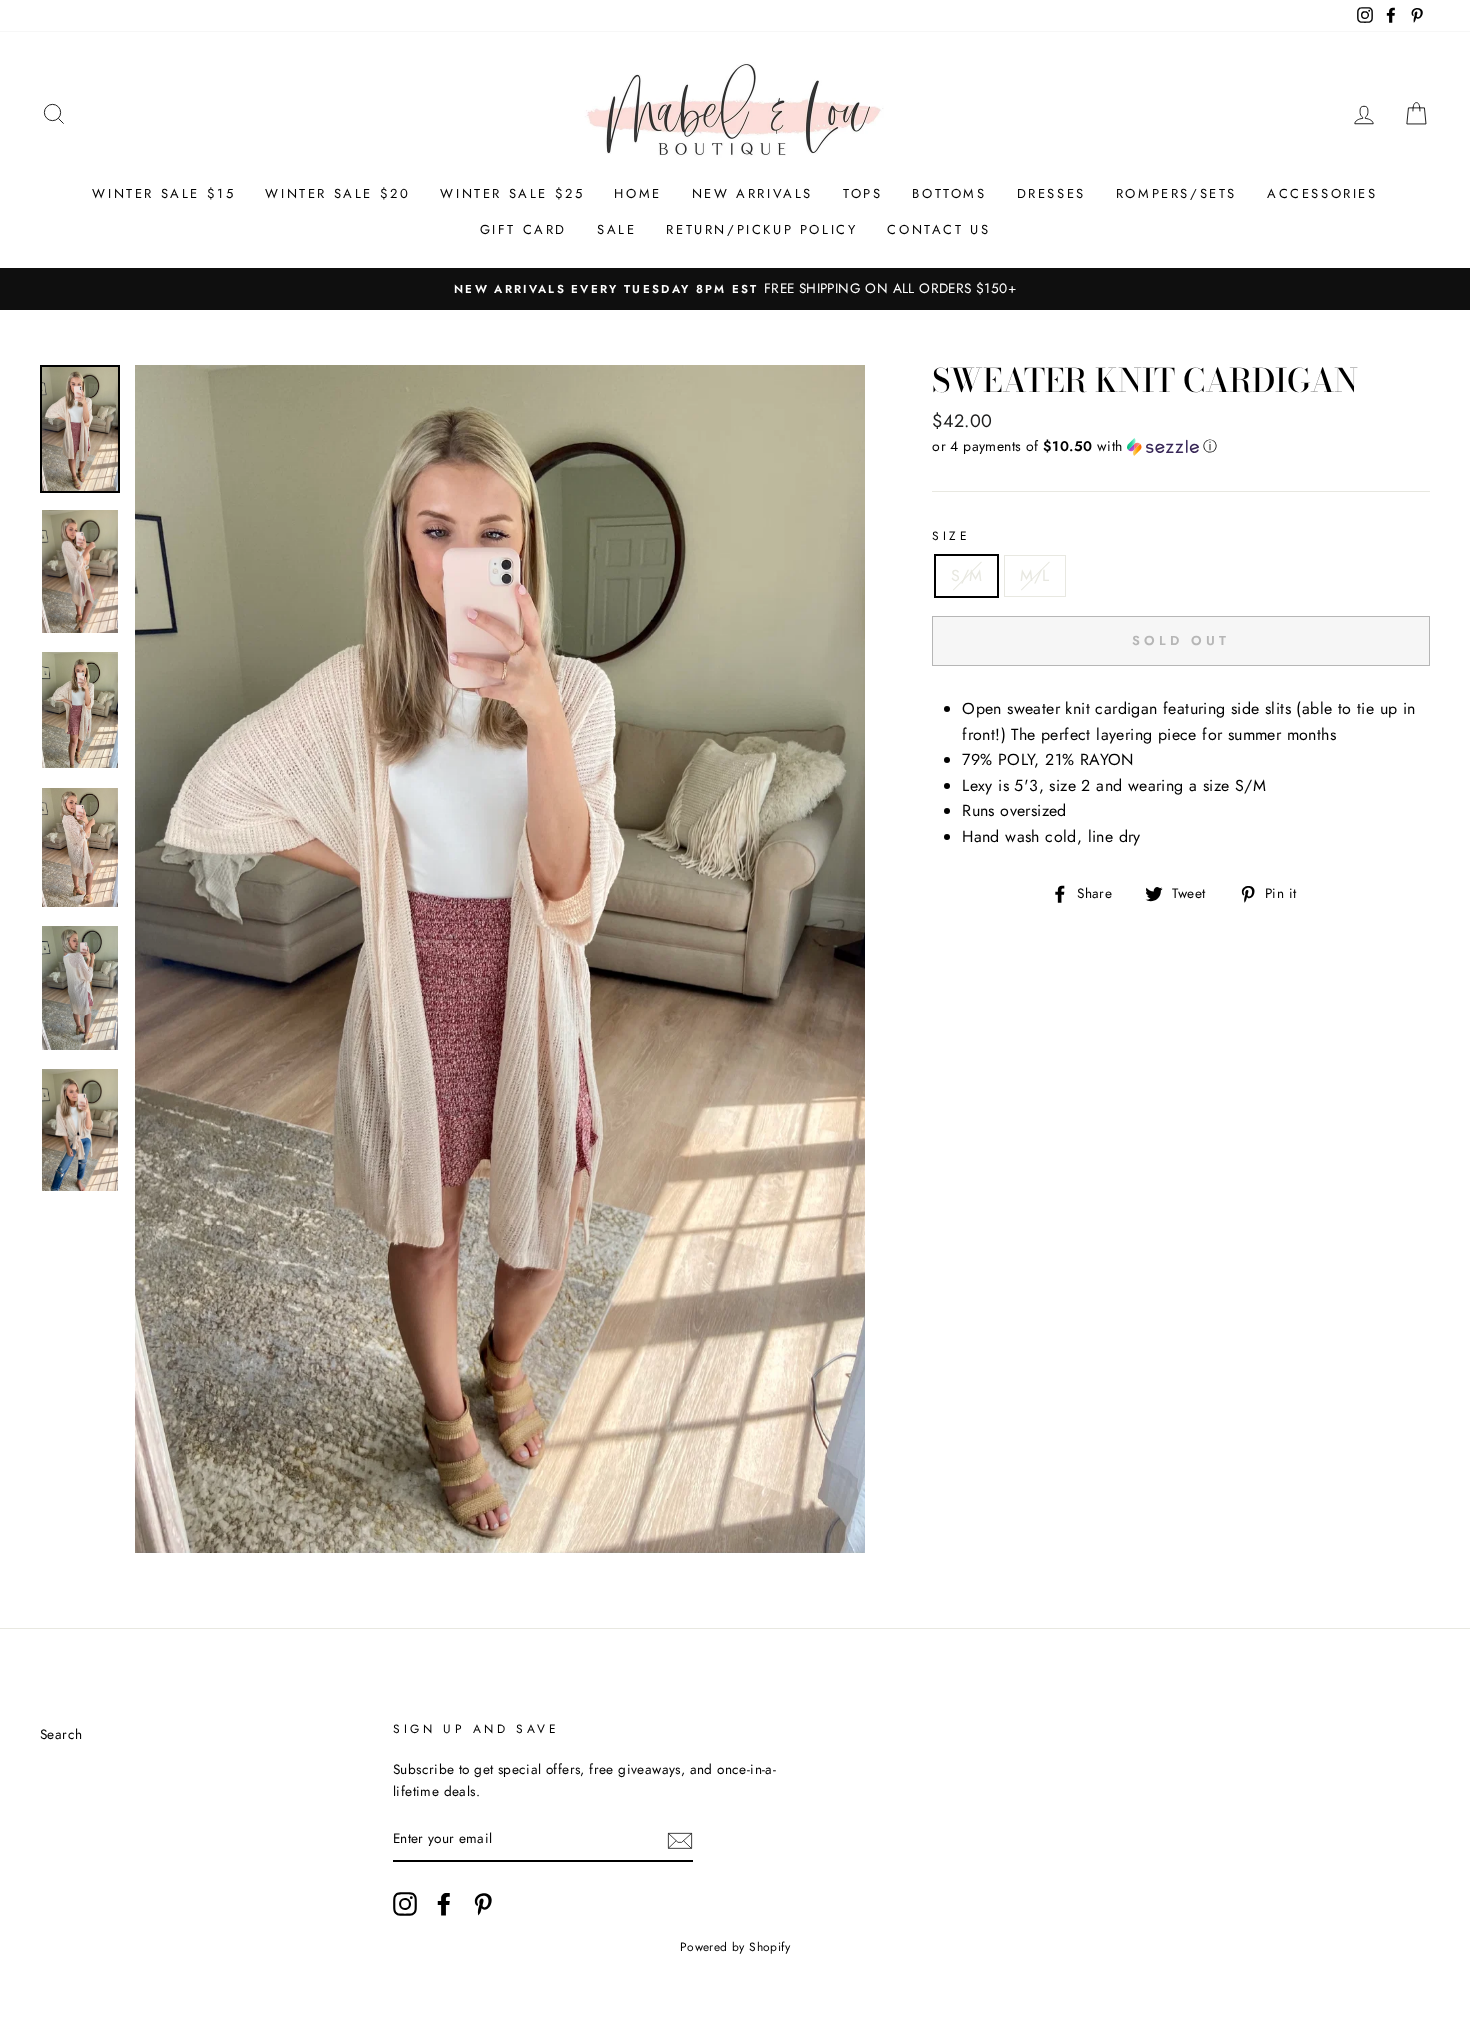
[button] (1181, 446)
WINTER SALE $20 (337, 193)
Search (61, 1734)
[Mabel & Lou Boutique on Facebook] (444, 1904)
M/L (1034, 575)
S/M (966, 575)
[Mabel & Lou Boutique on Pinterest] (483, 1904)
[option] (735, 289)
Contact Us (938, 229)
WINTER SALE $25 (512, 193)
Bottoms (949, 193)
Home (637, 193)
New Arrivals (752, 193)
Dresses (1051, 193)
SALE (616, 229)
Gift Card (523, 229)
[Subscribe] (680, 1840)
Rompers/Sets (1176, 193)
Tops (862, 193)
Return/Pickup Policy (761, 229)
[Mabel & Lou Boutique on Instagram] (405, 1904)
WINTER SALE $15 (163, 193)
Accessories (1322, 193)
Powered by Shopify (735, 1947)
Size (951, 536)
